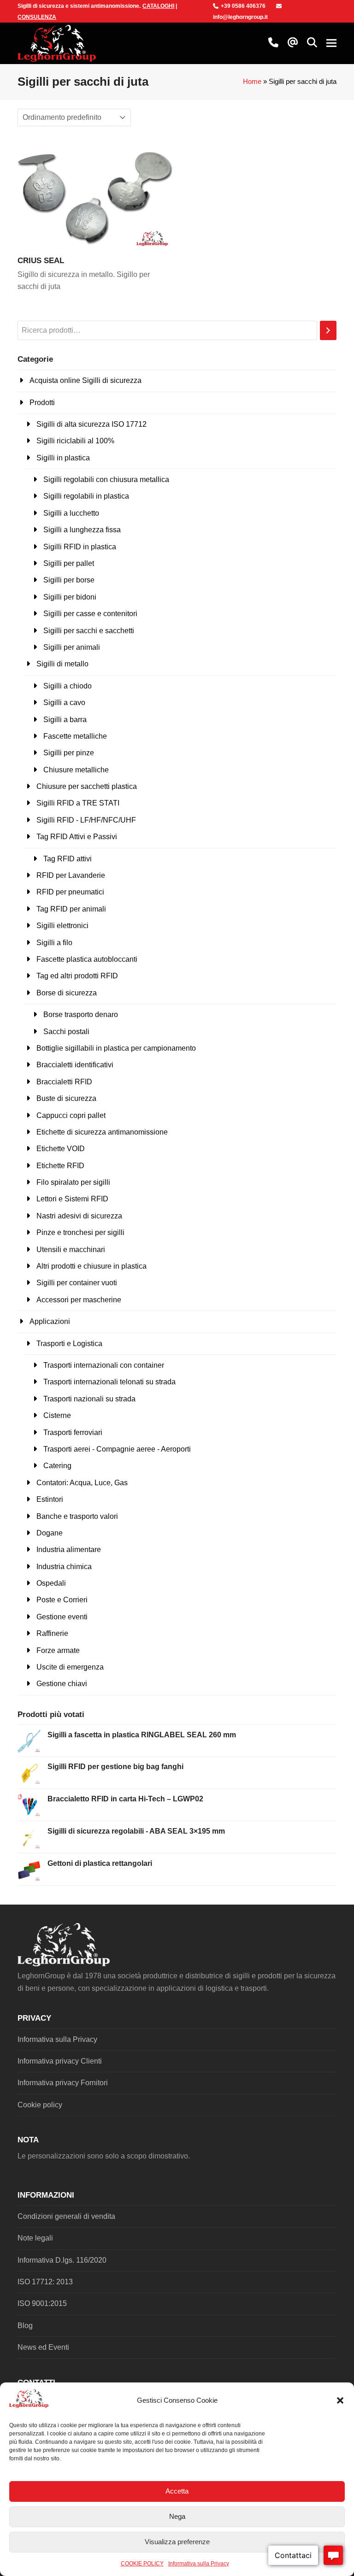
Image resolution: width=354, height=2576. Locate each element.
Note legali (35, 2238)
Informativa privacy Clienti (60, 2061)
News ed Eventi (43, 2347)
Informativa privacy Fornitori (63, 2083)
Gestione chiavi (62, 1684)
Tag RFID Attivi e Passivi (77, 837)
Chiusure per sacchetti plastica (87, 786)
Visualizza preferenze (177, 2542)
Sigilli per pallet (69, 563)
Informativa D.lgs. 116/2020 (62, 2260)
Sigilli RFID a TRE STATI (78, 803)
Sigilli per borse (69, 580)
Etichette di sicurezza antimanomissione (102, 1132)
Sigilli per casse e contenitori (90, 614)
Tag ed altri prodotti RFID (77, 976)
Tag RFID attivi (68, 859)
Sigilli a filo (54, 943)
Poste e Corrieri (62, 1600)
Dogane (50, 1533)
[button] (340, 2400)
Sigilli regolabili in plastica (86, 496)
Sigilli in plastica (63, 458)
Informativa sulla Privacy (199, 2564)
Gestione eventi (62, 1617)
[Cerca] (328, 331)
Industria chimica (64, 1567)
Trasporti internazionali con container (104, 1365)
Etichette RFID (60, 1166)
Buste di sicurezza (66, 1098)
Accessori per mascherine (79, 1300)
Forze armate (58, 1650)
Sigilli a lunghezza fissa (82, 530)
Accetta (177, 2491)
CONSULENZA (37, 17)
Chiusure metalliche (76, 770)
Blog (25, 2326)
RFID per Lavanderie (71, 875)
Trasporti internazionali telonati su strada (109, 1382)
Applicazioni (50, 1321)
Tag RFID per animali (71, 909)
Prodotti (42, 403)
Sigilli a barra (65, 720)
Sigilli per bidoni (70, 597)
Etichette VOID (61, 1149)
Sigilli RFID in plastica (80, 547)
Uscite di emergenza (70, 1667)
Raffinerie (52, 1633)
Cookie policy (40, 2105)
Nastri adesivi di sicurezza (79, 1216)
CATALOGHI (158, 6)
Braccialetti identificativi (75, 1065)
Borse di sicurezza (67, 993)
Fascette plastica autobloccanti (87, 959)
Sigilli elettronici (62, 926)
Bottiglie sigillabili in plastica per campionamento (116, 1048)
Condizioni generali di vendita (66, 2216)
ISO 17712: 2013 (45, 2282)
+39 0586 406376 (243, 6)
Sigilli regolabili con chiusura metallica (106, 479)
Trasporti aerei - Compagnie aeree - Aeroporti (117, 1449)
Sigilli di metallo (62, 664)
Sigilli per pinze (69, 753)
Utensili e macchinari (71, 1250)
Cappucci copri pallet (71, 1115)
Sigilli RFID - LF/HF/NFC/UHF (86, 820)
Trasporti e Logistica (69, 1344)
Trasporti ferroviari (73, 1432)
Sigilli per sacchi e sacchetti (89, 631)
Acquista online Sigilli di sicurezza (86, 380)
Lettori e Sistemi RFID (72, 1199)
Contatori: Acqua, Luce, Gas (82, 1483)
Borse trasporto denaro (81, 1015)
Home (252, 82)
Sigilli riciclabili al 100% (75, 441)
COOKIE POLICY (142, 2564)
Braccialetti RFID (64, 1082)
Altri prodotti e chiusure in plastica (91, 1266)
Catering (57, 1466)
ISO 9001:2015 (42, 2303)
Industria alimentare (69, 1550)
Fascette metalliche (75, 736)
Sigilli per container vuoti (77, 1283)
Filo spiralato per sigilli (73, 1182)
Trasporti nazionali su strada (89, 1399)
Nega (177, 2516)
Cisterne (57, 1415)
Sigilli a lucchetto (71, 513)
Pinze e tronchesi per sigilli (80, 1232)
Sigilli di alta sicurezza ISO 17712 (91, 424)
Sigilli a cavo (64, 703)
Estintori (50, 1499)
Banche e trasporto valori (77, 1516)
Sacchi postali (66, 1032)
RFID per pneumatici (70, 892)
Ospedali (51, 1583)
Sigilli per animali (72, 647)
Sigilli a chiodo (68, 686)
